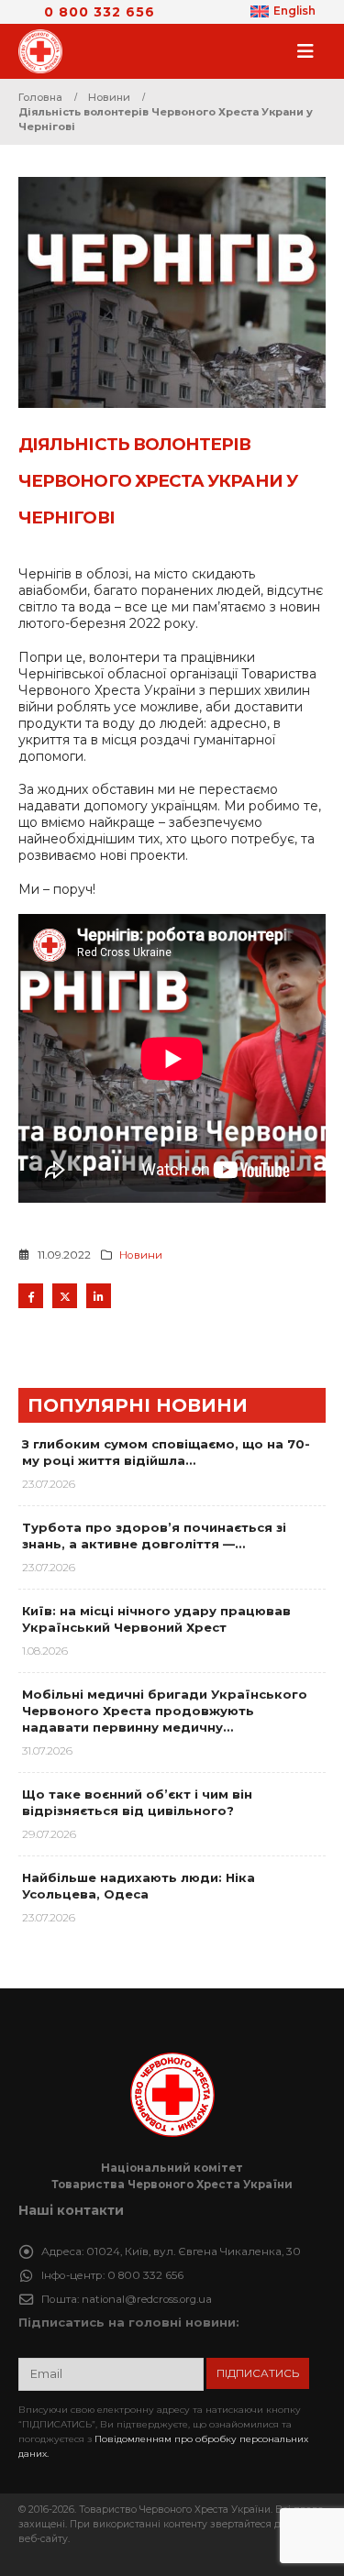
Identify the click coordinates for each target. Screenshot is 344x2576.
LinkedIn (99, 1296)
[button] (311, 51)
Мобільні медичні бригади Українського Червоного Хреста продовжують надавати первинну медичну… (165, 1711)
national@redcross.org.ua (147, 2299)
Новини (141, 1255)
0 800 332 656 (100, 12)
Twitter (65, 1296)
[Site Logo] (46, 51)
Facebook (31, 1296)
